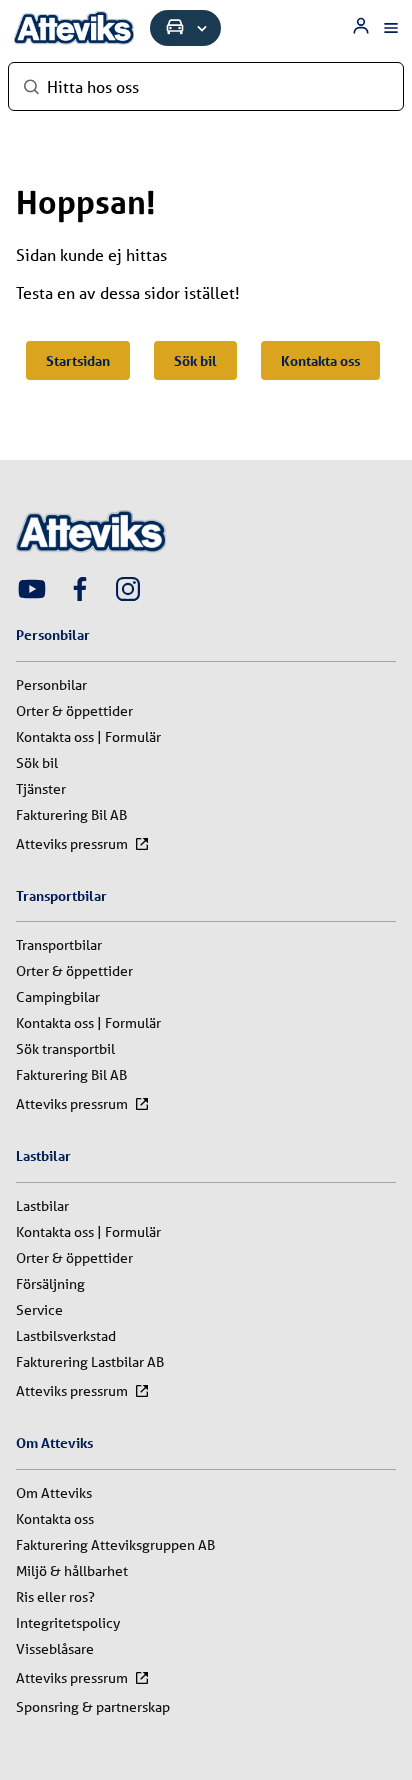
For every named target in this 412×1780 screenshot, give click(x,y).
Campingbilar (58, 997)
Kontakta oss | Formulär (88, 737)
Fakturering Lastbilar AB (90, 1362)
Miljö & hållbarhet (72, 1571)
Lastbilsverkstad (66, 1336)
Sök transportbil (65, 1049)
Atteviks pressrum (72, 844)
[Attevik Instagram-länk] (128, 591)
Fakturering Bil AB (71, 815)
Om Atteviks (54, 1493)
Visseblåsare (55, 1649)
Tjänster (41, 789)
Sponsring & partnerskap (93, 1707)
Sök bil (195, 360)
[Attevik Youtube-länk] (32, 591)
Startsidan (78, 360)
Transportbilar (59, 945)
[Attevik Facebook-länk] (80, 591)
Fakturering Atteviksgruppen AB (115, 1545)
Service (39, 1310)
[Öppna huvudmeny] (391, 28)
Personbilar (51, 685)
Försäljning (50, 1284)
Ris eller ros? (55, 1597)
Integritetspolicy (68, 1623)
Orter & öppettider (74, 711)
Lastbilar (42, 1206)
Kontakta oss (320, 360)
